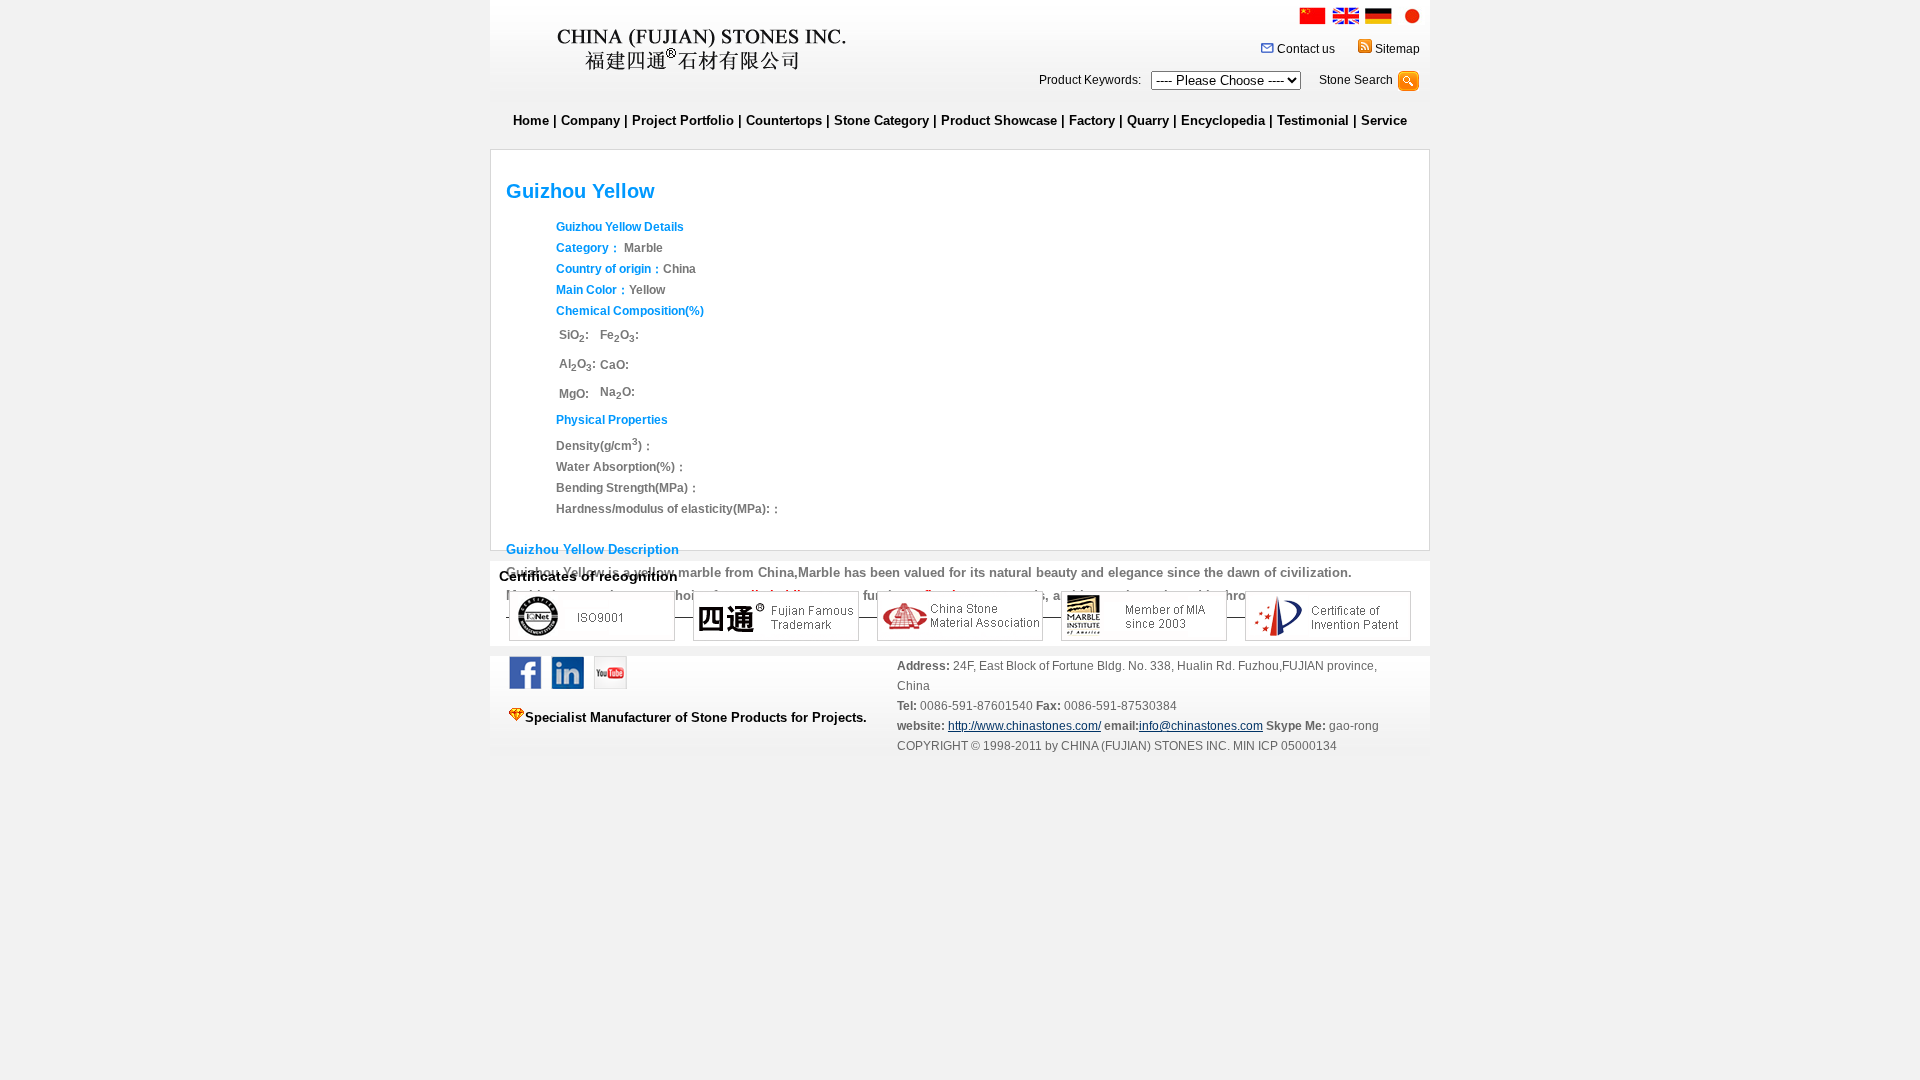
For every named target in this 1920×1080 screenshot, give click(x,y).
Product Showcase (999, 120)
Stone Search (1356, 80)
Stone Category (881, 120)
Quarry (1148, 120)
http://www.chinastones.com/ (1024, 726)
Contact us (1306, 49)
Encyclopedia (1223, 120)
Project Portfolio (683, 120)
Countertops (784, 120)
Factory (1092, 120)
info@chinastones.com (1201, 726)
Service (1384, 120)
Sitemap (1397, 49)
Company (590, 120)
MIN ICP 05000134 (1283, 746)
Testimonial (1313, 120)
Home (531, 120)
